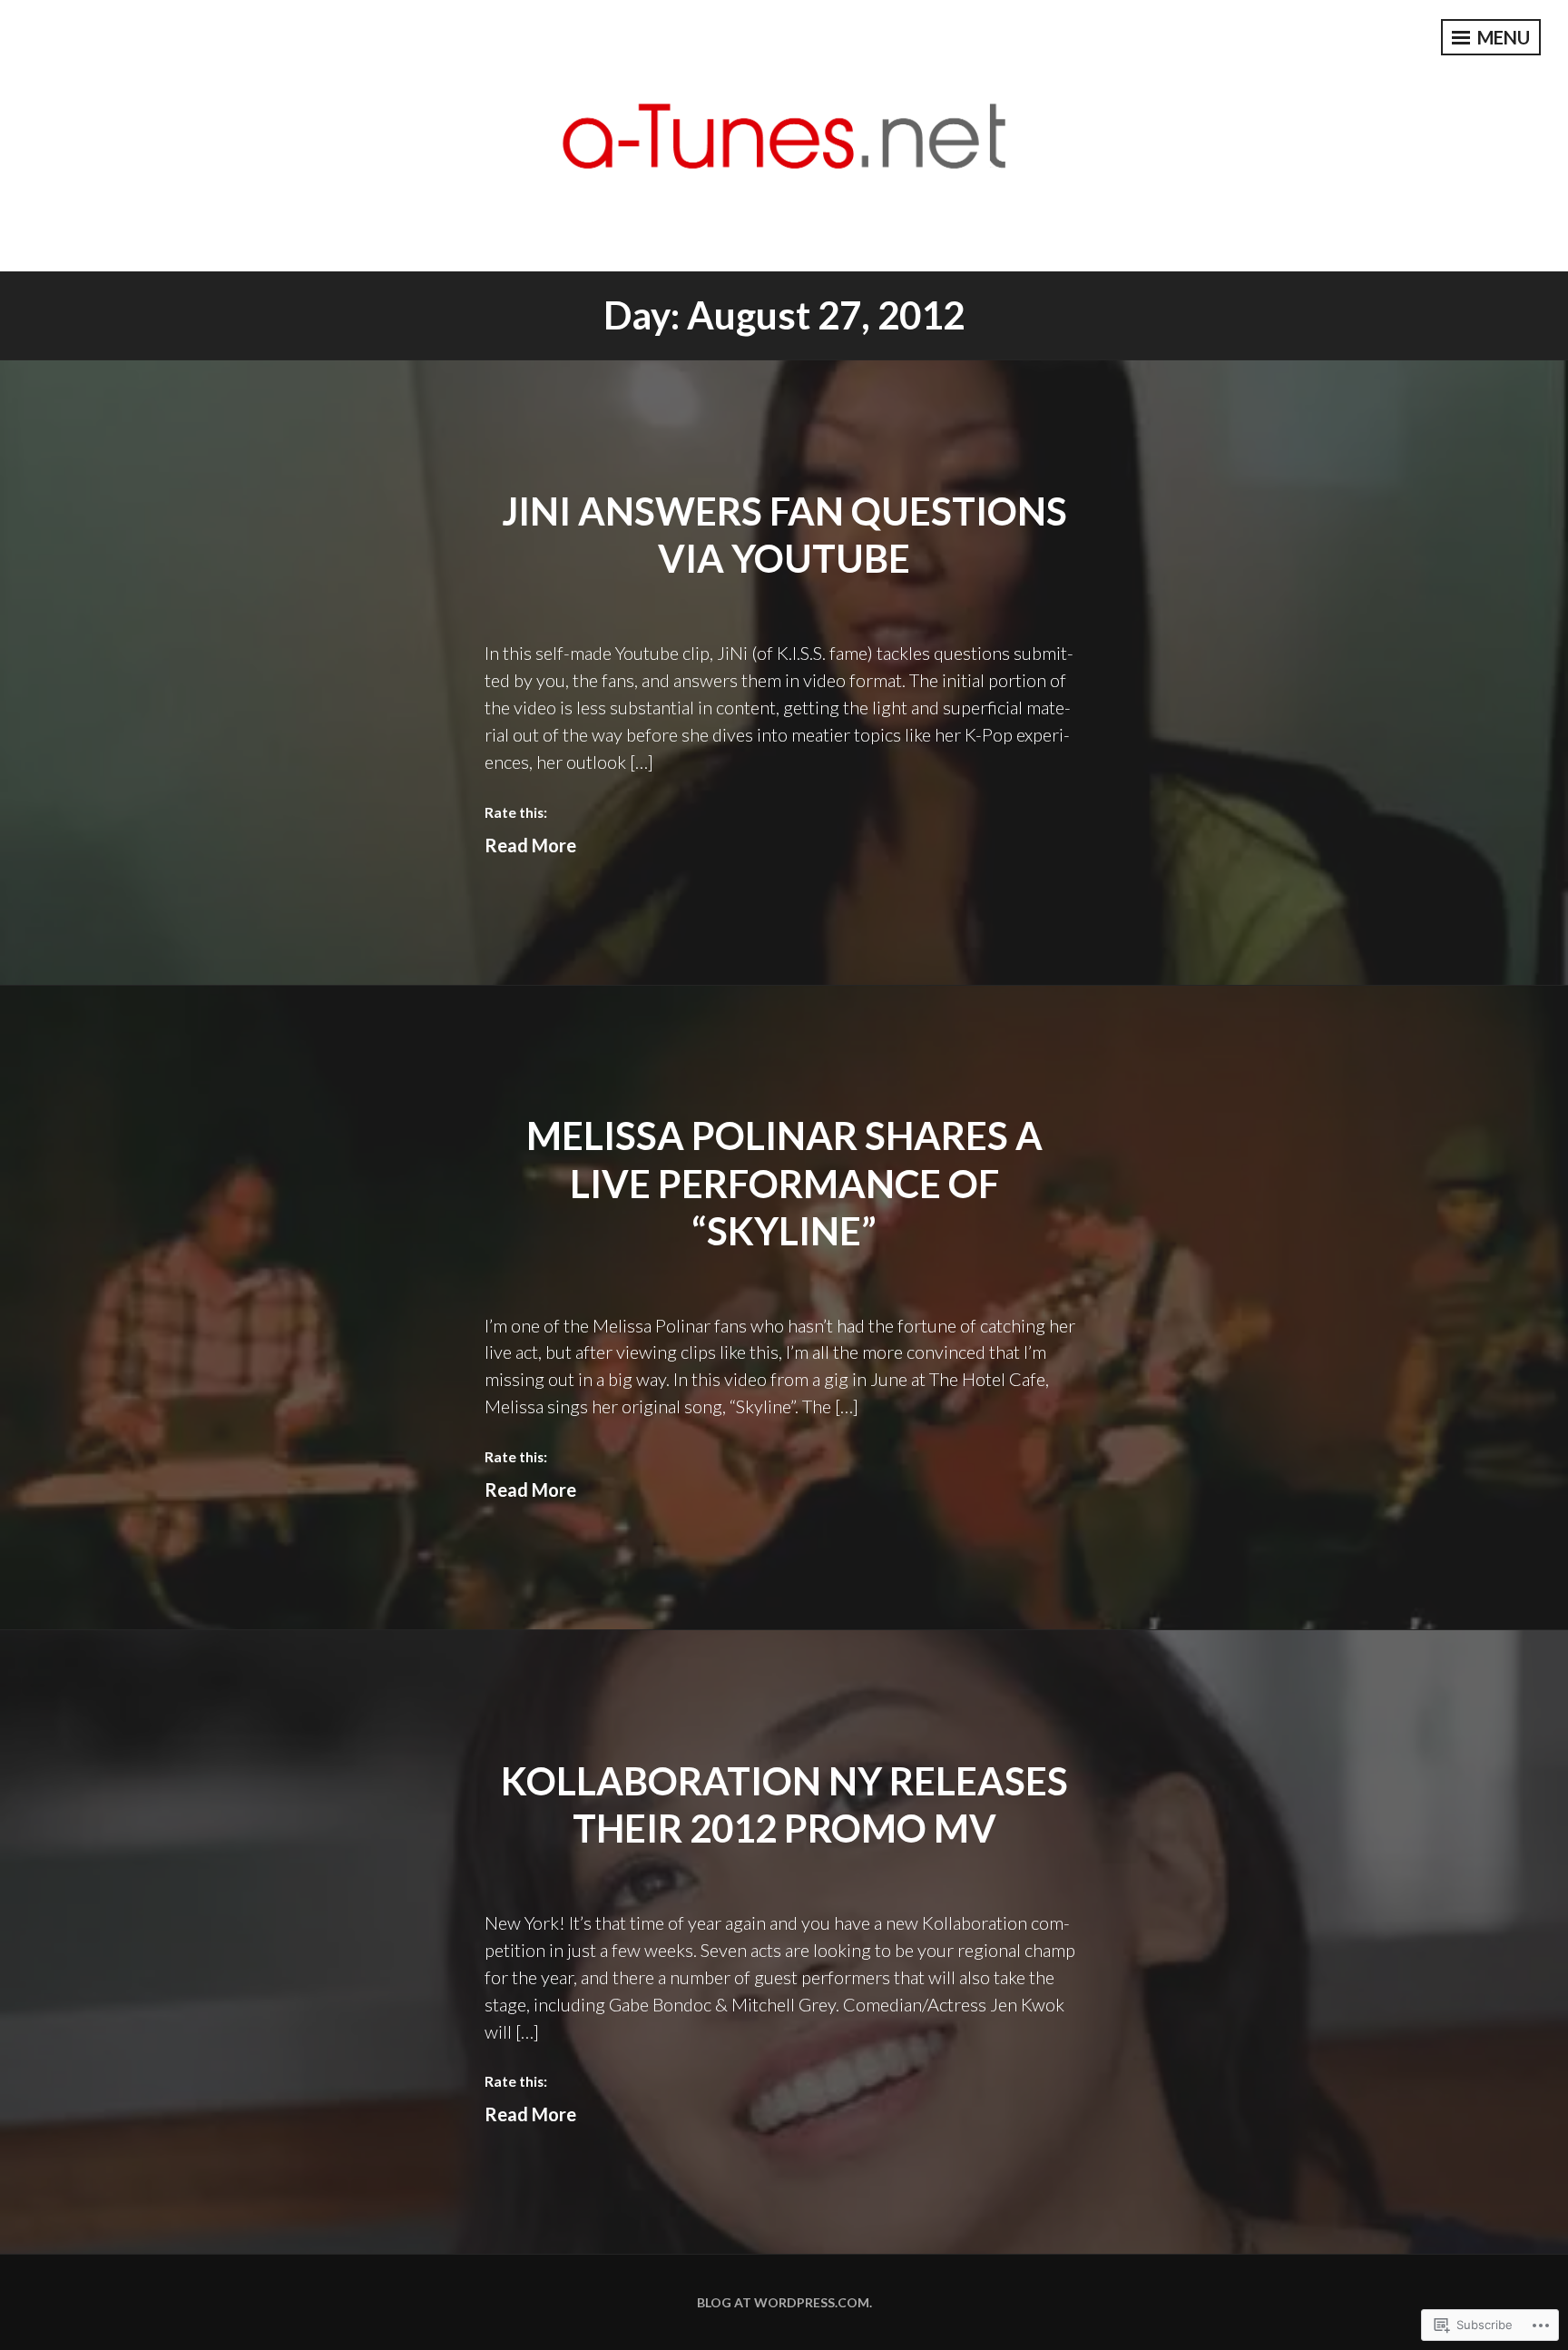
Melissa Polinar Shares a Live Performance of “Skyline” (784, 1183)
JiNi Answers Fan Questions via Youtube (784, 535)
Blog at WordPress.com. (784, 2302)
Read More (530, 845)
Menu (1502, 37)
